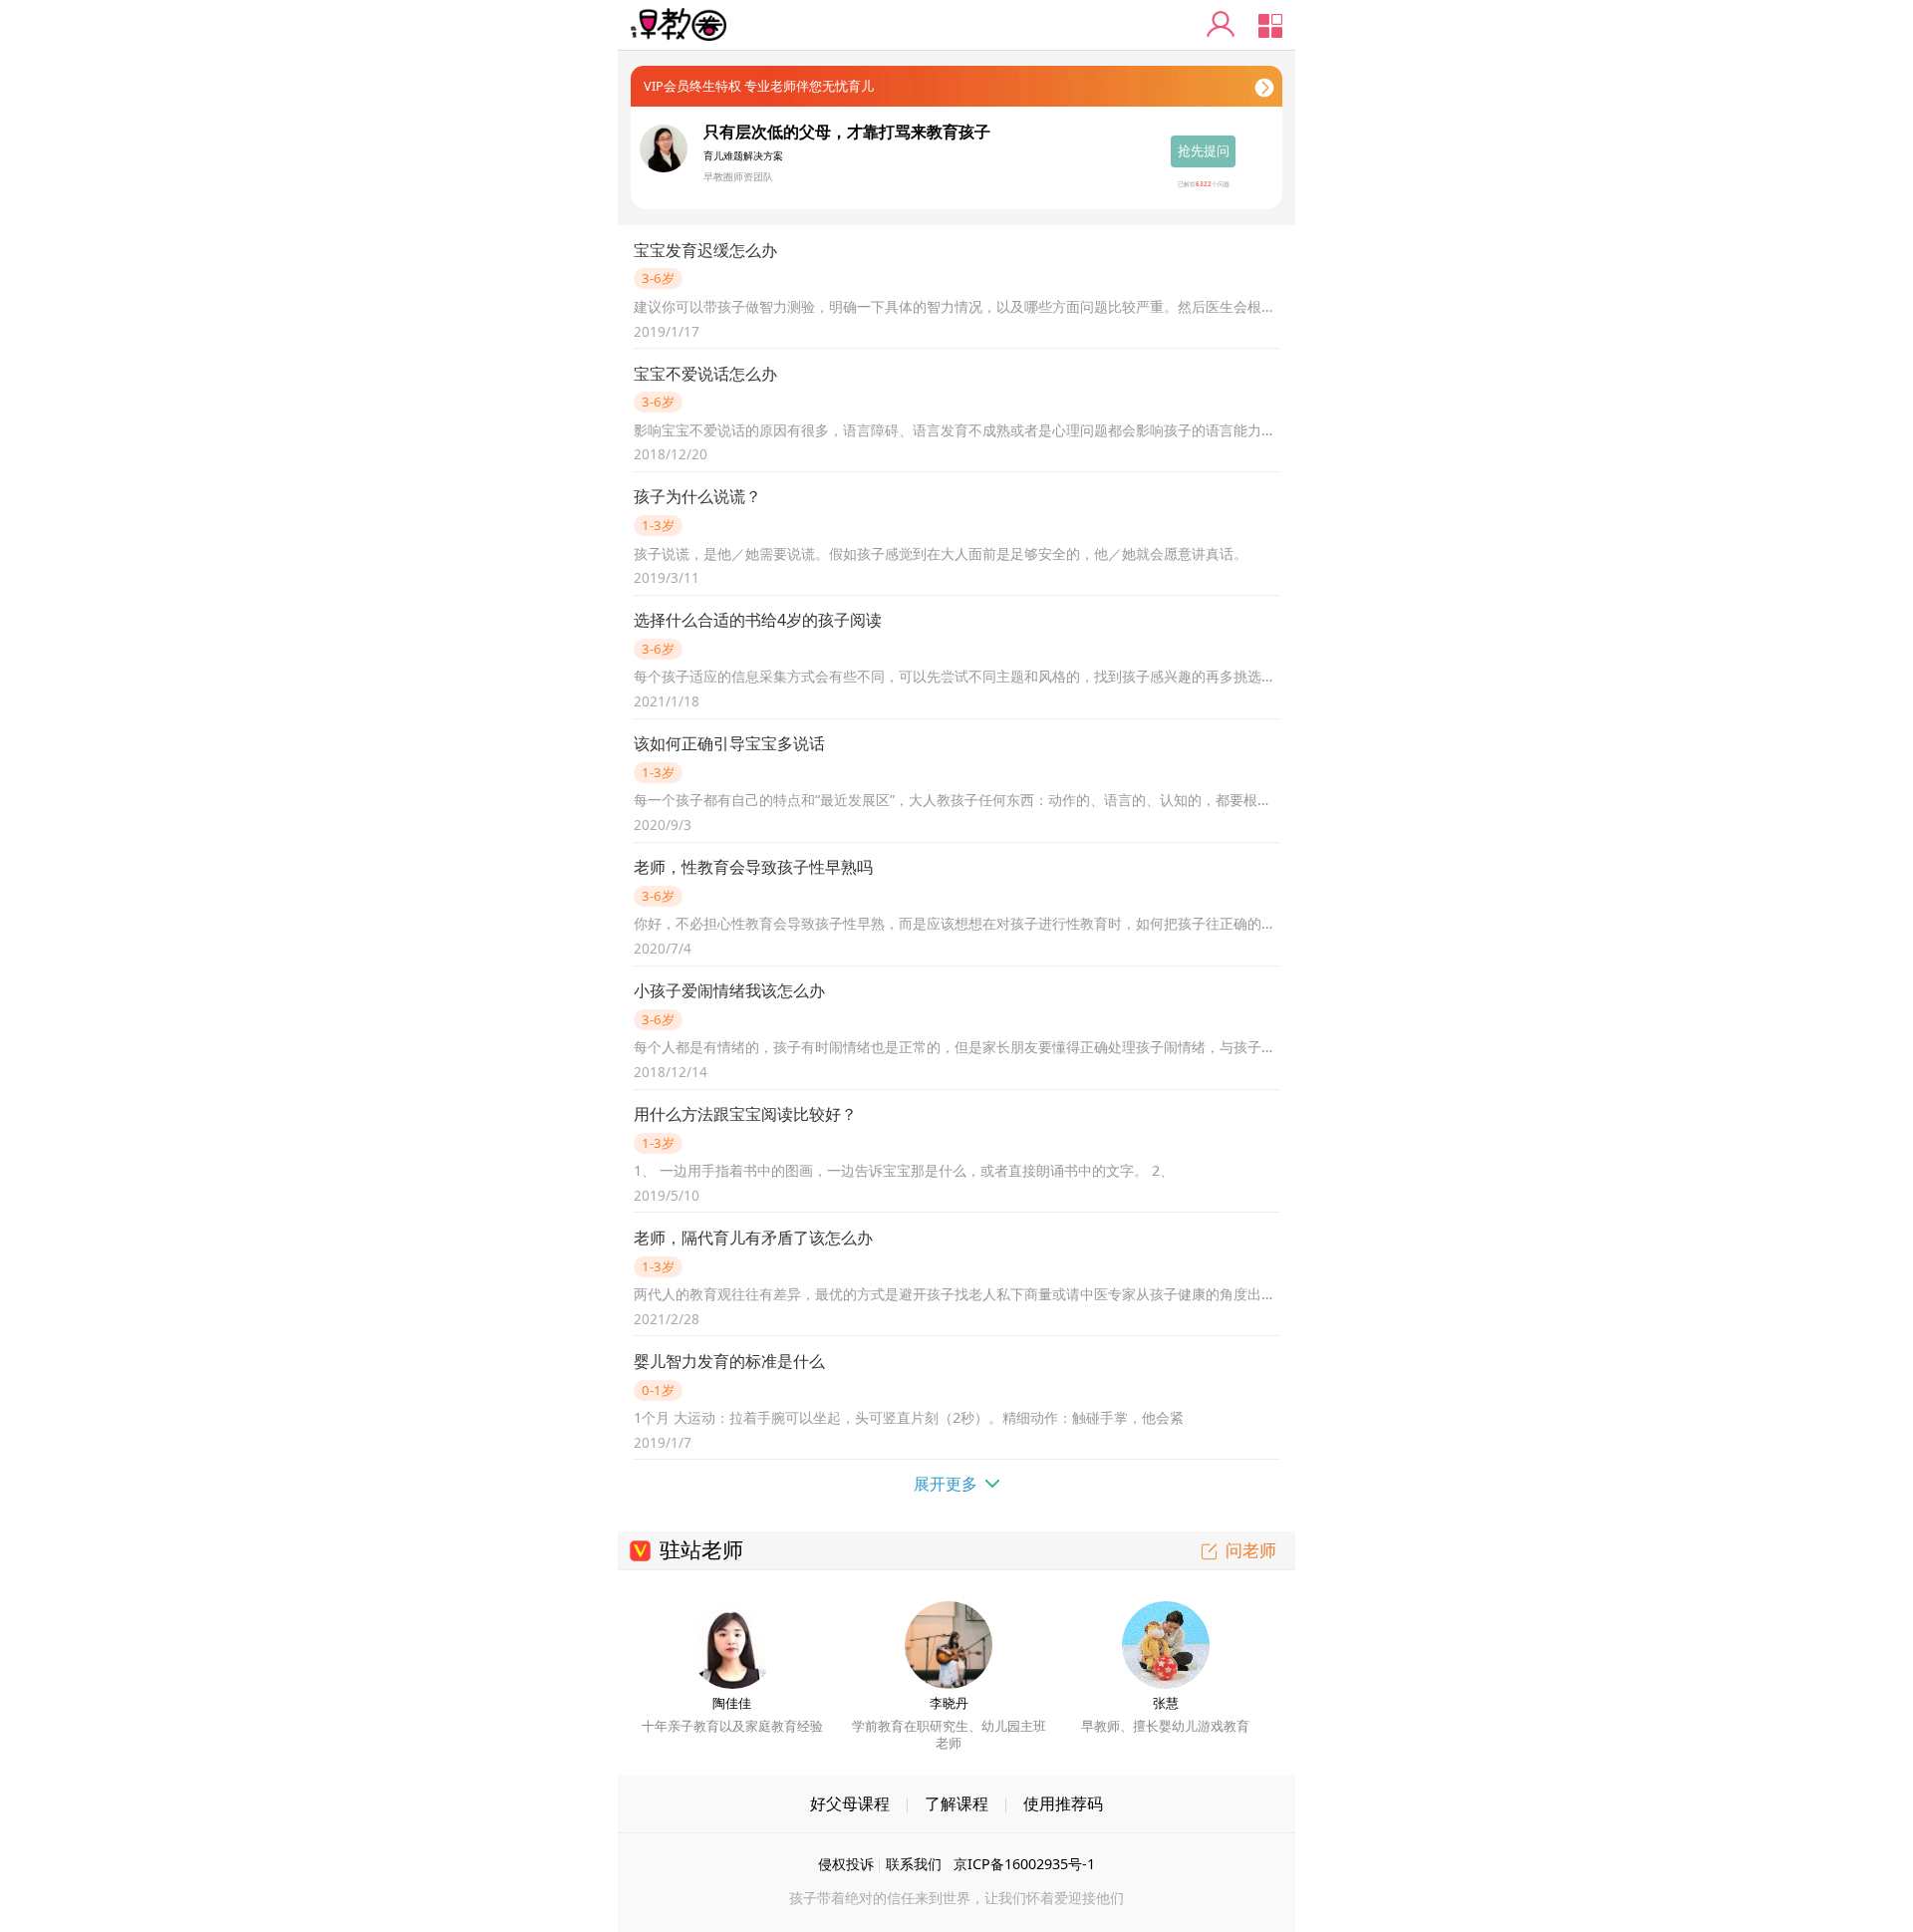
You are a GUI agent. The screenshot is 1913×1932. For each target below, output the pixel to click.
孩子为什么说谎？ (697, 496)
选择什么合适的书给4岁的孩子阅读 (758, 620)
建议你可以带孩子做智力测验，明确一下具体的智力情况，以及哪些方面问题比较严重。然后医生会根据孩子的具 (956, 306)
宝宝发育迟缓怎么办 (705, 250)
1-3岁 (658, 525)
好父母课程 (850, 1803)
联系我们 (914, 1864)
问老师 (1251, 1550)
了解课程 (956, 1803)
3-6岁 (658, 278)
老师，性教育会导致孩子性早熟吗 (753, 867)
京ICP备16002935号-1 (1024, 1864)
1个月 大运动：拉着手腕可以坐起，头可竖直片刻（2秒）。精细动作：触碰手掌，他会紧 (909, 1417)
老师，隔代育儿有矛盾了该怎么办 (753, 1238)
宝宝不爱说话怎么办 (705, 374)
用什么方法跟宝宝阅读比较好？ (745, 1114)
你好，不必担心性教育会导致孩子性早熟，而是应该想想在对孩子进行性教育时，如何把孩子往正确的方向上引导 (956, 923)
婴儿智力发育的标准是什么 (729, 1361)
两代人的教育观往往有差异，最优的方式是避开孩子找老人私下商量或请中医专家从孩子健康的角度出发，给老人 (956, 1294)
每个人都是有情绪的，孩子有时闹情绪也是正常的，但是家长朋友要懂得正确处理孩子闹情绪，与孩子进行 (956, 1047)
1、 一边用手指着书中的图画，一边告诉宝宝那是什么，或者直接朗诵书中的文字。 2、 (904, 1170)
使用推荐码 (1063, 1803)
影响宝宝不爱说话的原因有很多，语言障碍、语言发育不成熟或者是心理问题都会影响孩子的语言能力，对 (956, 430)
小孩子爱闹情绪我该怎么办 (729, 990)
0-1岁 (658, 1390)
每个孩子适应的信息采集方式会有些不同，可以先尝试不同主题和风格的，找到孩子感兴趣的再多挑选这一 (956, 676)
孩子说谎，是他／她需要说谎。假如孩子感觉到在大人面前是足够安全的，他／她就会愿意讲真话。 (941, 553)
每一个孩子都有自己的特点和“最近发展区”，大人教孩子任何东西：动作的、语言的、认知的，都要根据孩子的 (956, 800)
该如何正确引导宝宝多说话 (729, 743)
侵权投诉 (846, 1864)
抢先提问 (1204, 150)
